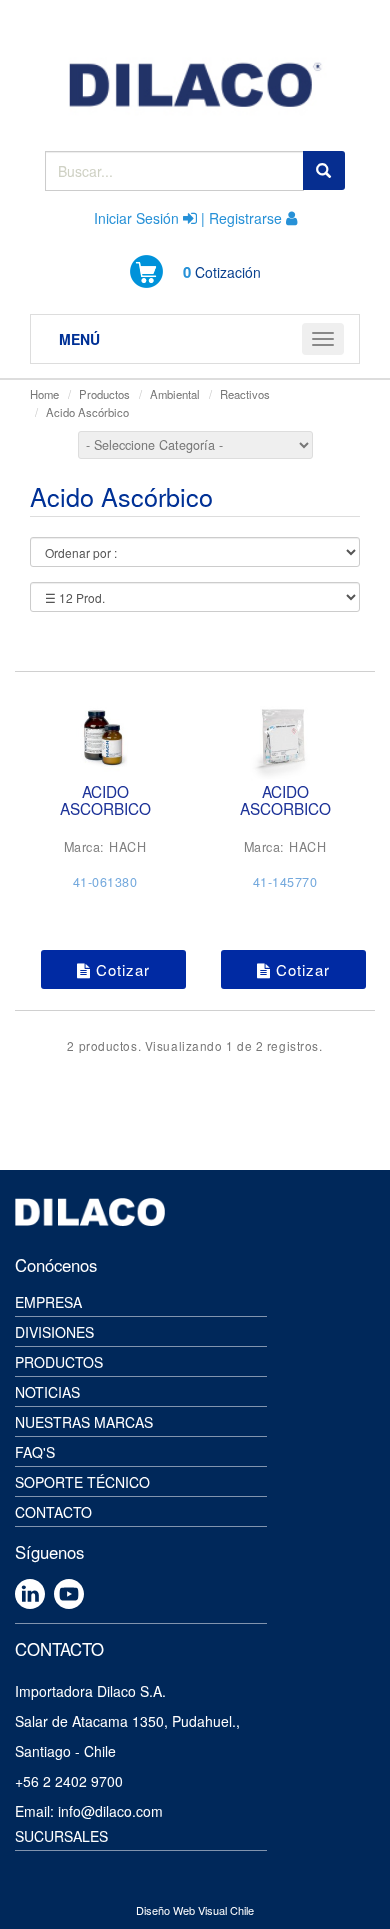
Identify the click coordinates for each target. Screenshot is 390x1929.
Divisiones (54, 1332)
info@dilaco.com (110, 1811)
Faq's (35, 1452)
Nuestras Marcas (84, 1422)
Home (44, 394)
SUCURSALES (61, 1836)
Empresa (48, 1302)
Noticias (47, 1392)
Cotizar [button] (120, 969)
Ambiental (175, 394)
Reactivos (245, 394)
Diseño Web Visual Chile (195, 1910)
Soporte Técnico (82, 1482)
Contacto (53, 1512)
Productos (104, 394)
